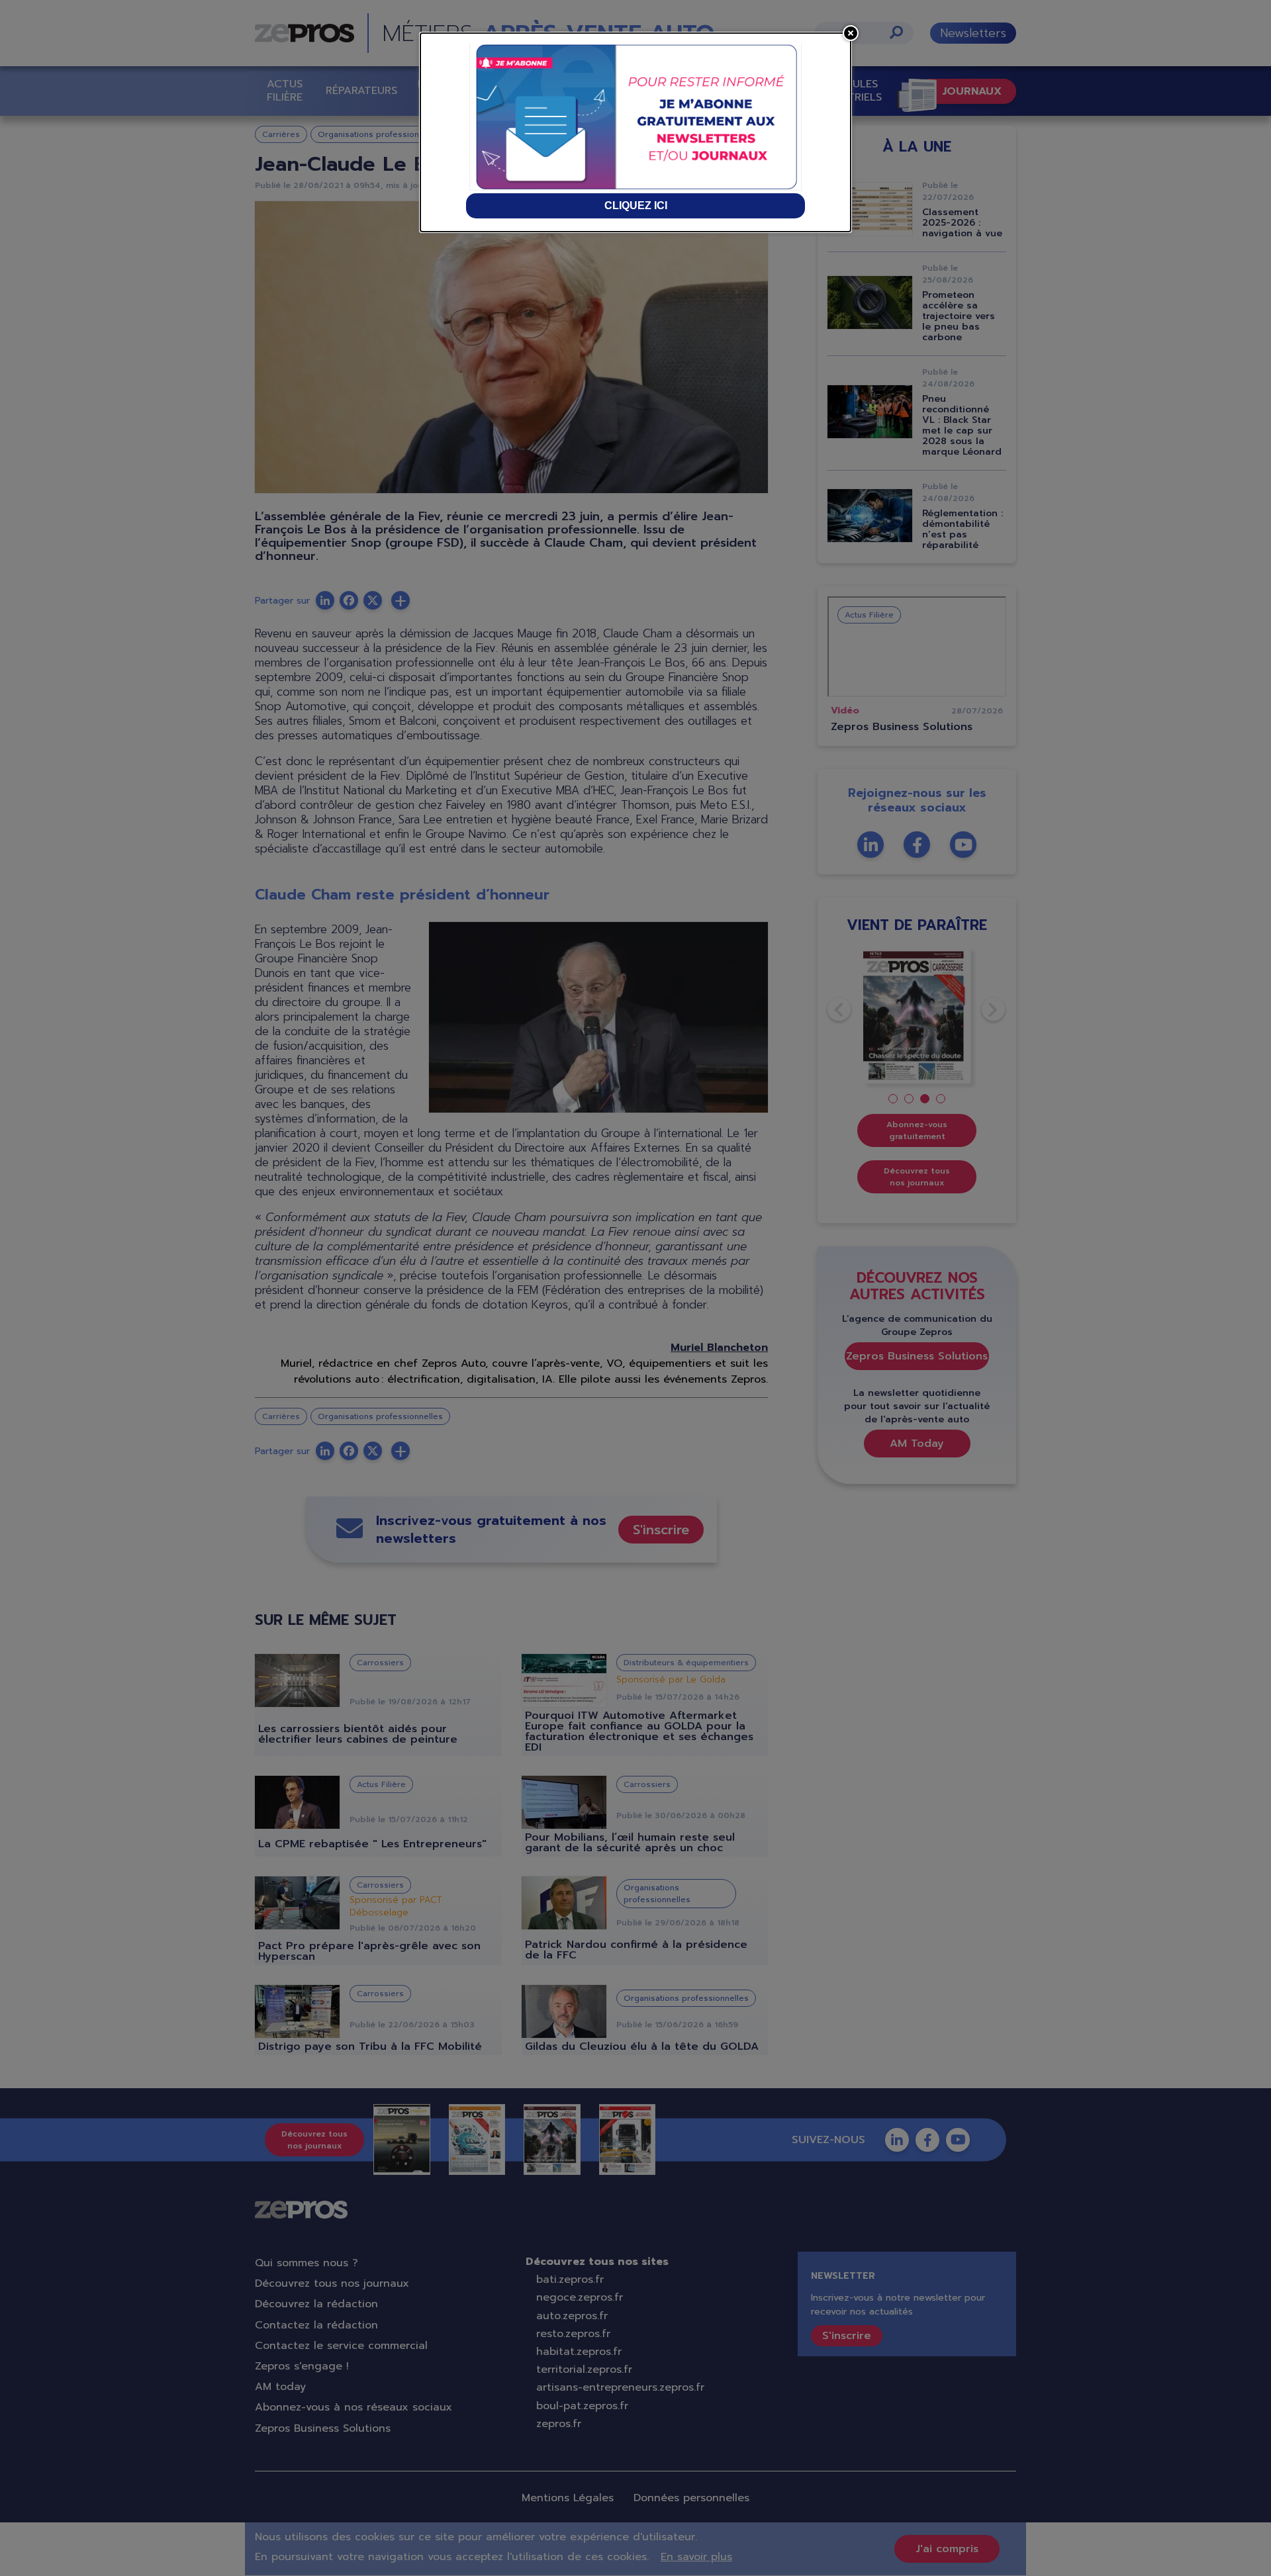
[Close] (851, 33)
